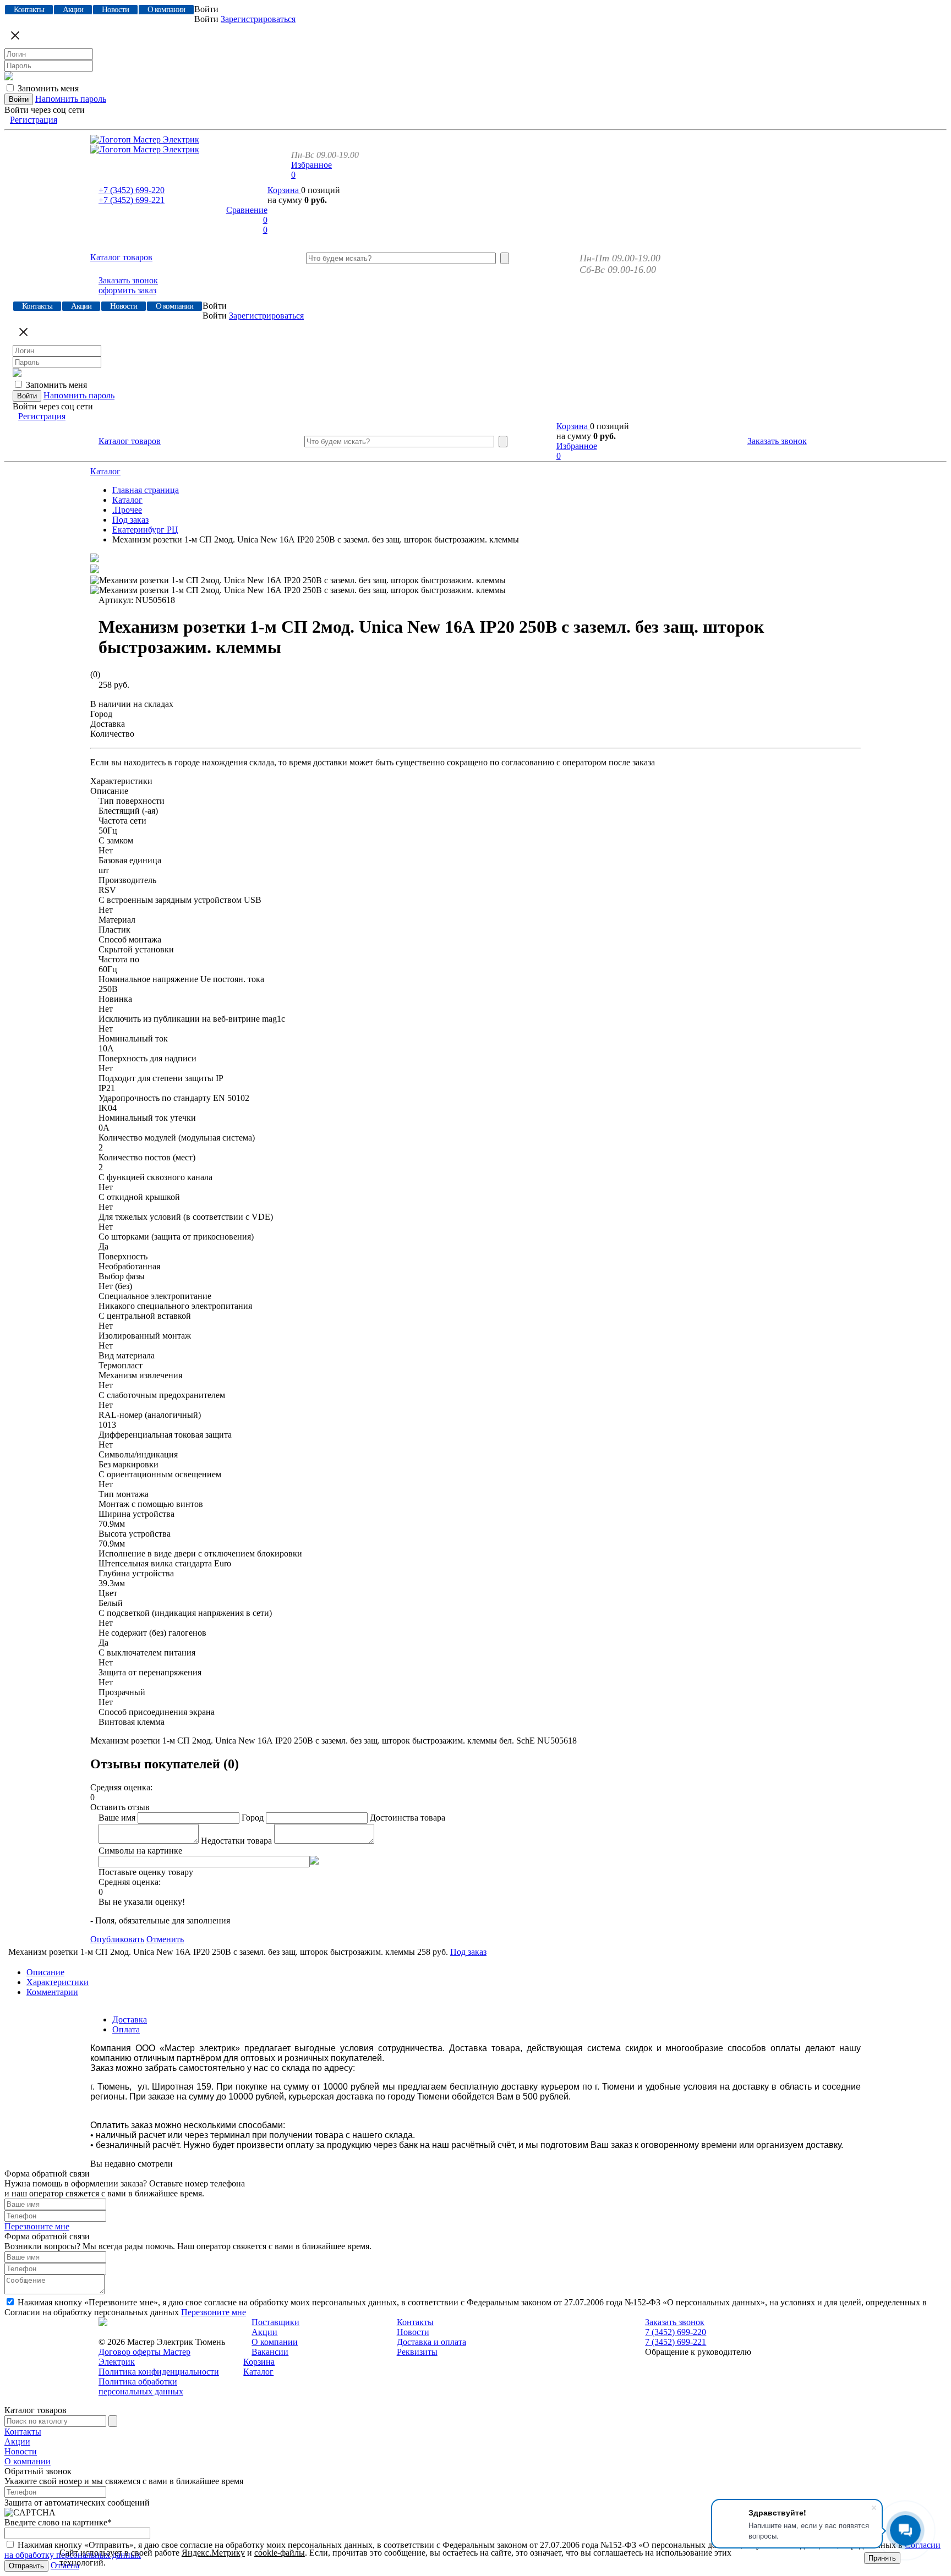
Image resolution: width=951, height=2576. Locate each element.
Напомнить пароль (71, 99)
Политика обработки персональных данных (141, 2386)
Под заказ (130, 520)
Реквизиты (417, 2352)
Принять (882, 2558)
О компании (275, 2342)
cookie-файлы (280, 2553)
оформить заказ (127, 290)
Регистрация (34, 120)
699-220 (132, 190)
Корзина (284, 190)
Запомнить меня (48, 88)
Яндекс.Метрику (213, 2553)
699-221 (132, 200)
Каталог (105, 471)
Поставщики (275, 2322)
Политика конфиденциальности (159, 2372)
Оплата (126, 2029)
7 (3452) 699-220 (676, 2332)
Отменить (165, 1939)
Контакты (415, 2322)
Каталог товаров (121, 257)
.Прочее (127, 510)
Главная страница (146, 490)
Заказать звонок (128, 280)
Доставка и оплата (431, 2342)
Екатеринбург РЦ (145, 530)
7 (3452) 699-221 (676, 2342)
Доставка (130, 2019)
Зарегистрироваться (258, 19)
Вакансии (270, 2352)
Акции (264, 2332)
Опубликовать (117, 1939)
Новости (413, 2332)
